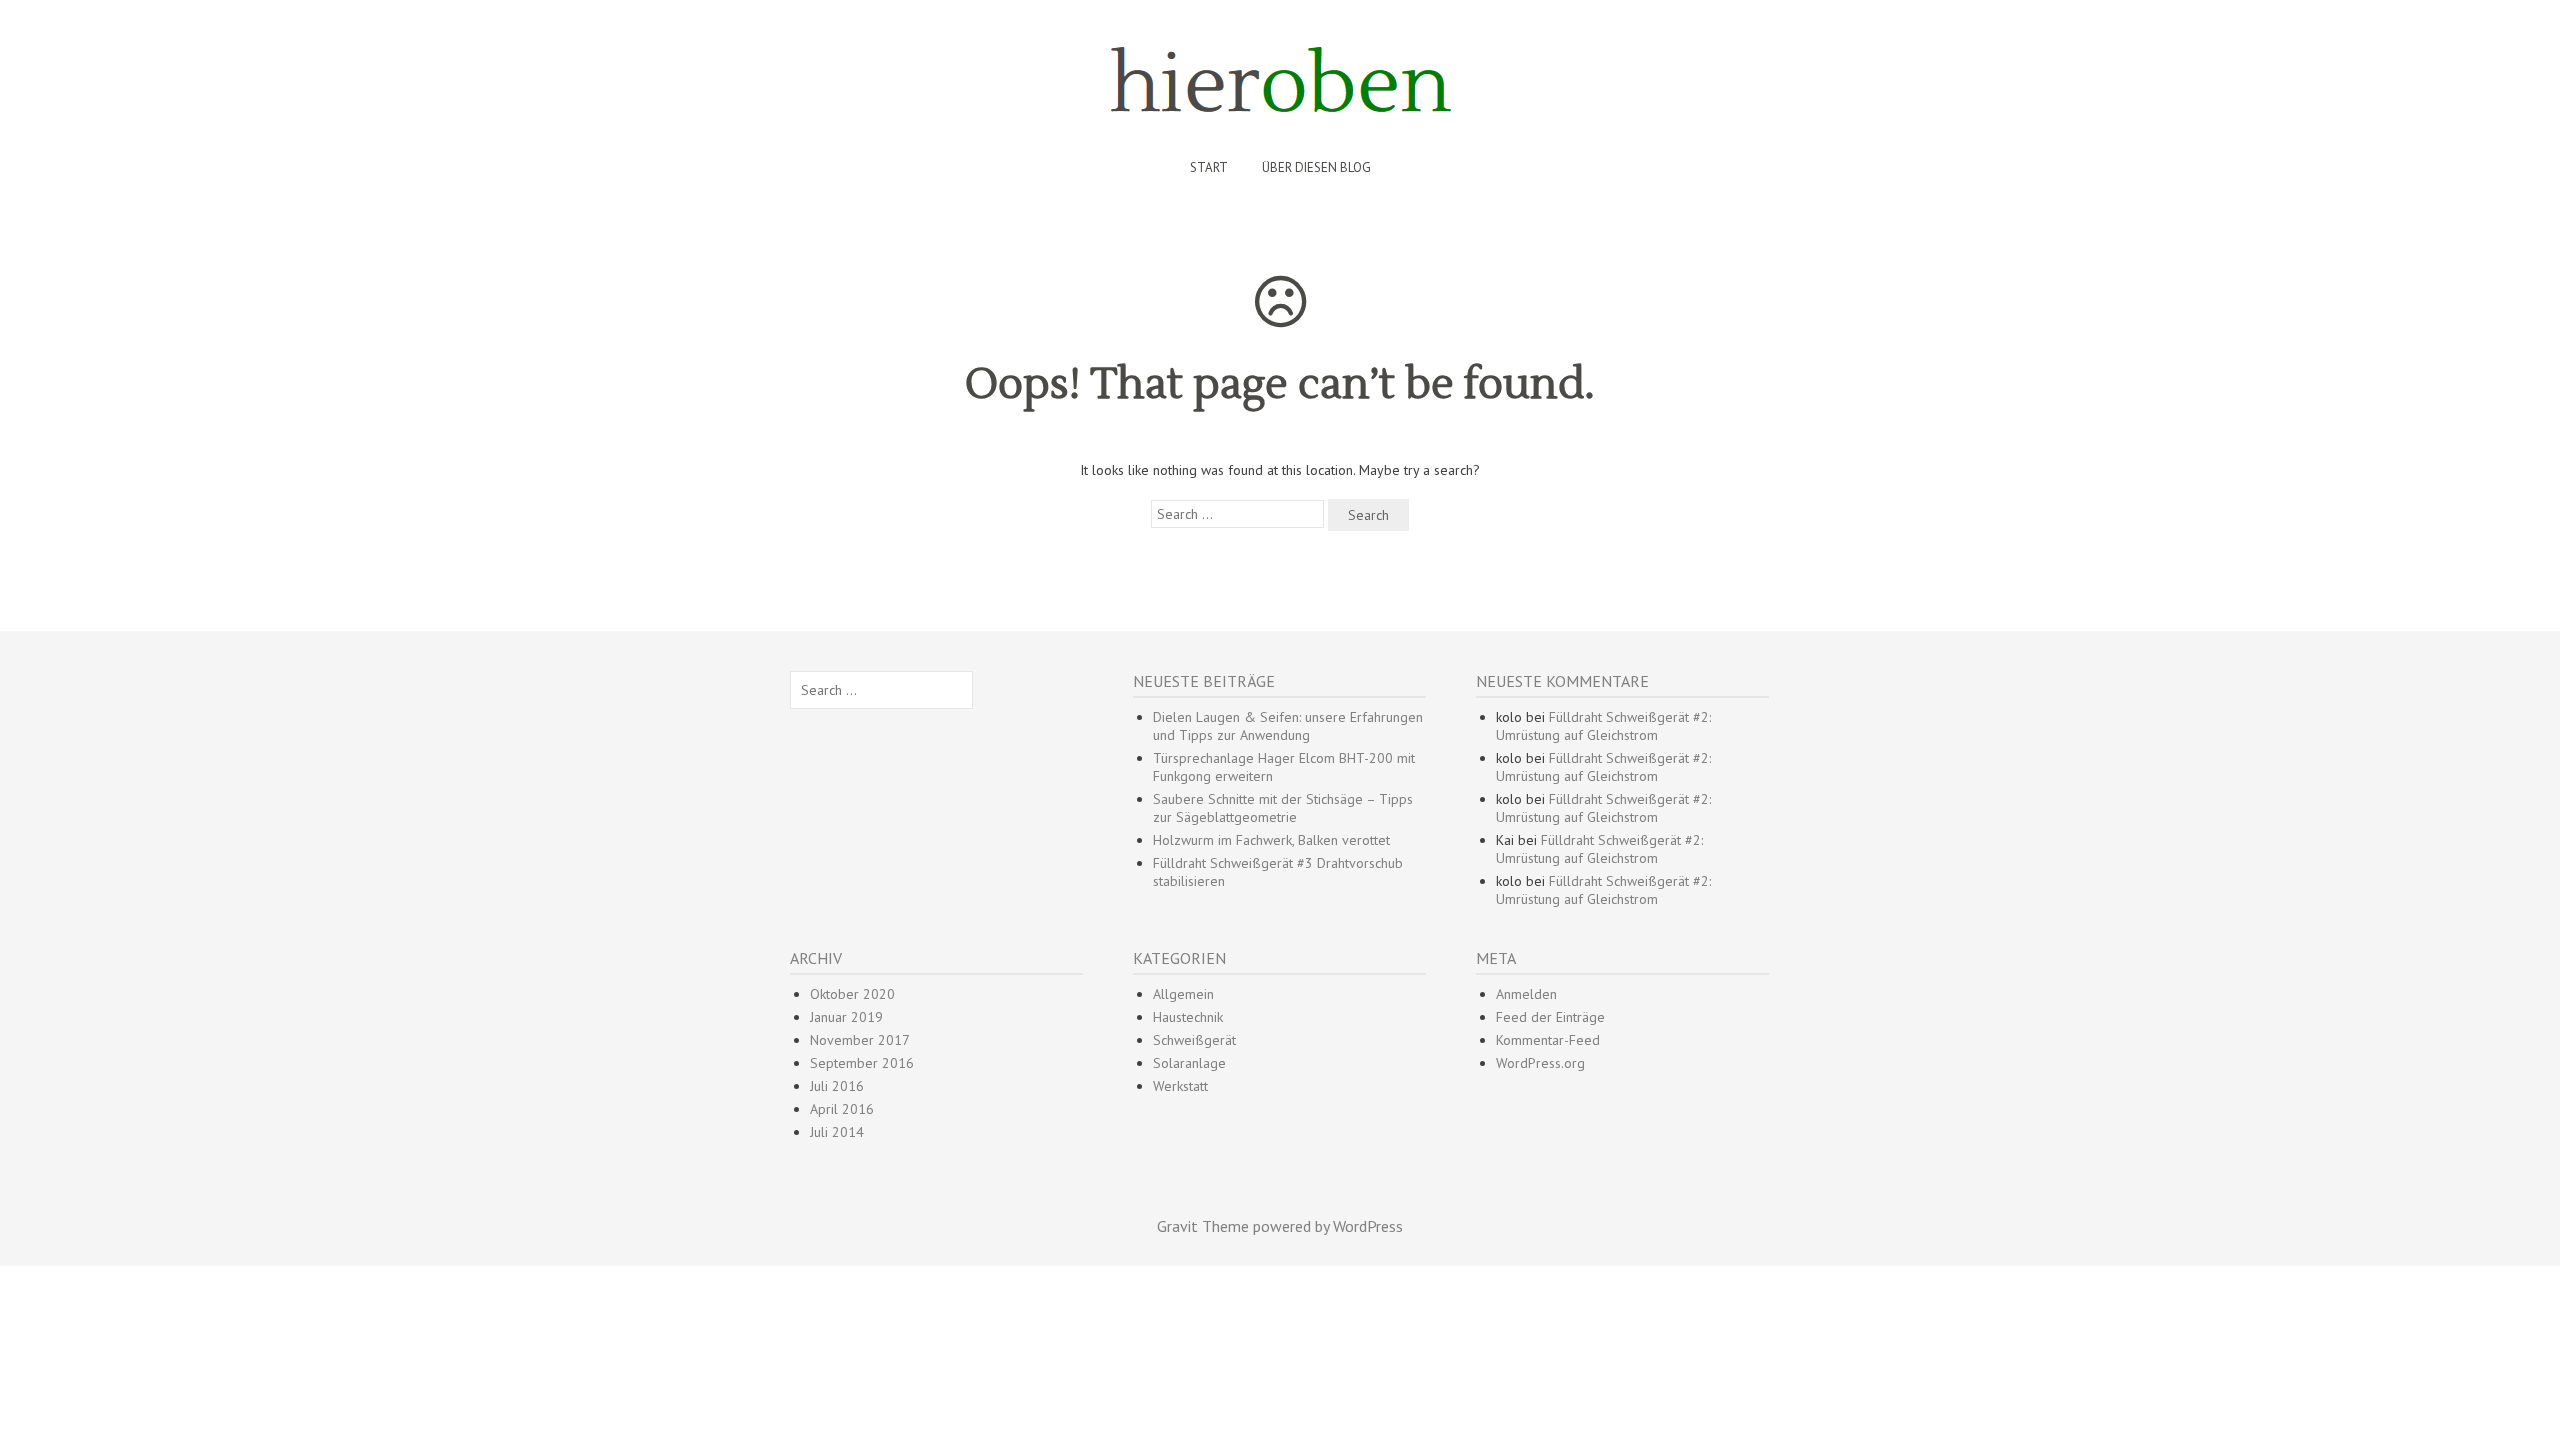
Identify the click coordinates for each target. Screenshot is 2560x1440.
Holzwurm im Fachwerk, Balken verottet (1271, 840)
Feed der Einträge (1550, 1017)
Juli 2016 (837, 1086)
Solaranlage (1189, 1063)
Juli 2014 (837, 1132)
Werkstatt (1180, 1086)
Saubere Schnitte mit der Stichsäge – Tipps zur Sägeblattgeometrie (1283, 808)
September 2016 (862, 1063)
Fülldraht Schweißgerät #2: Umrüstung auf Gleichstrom (1603, 726)
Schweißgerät (1194, 1040)
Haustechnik (1188, 1017)
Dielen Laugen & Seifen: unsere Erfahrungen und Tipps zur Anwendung (1288, 726)
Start (1209, 167)
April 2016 (842, 1109)
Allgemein (1183, 994)
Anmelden (1526, 994)
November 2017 (860, 1040)
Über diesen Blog (1316, 167)
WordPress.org (1540, 1063)
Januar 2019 (846, 1017)
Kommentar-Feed (1548, 1040)
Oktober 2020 (852, 994)
